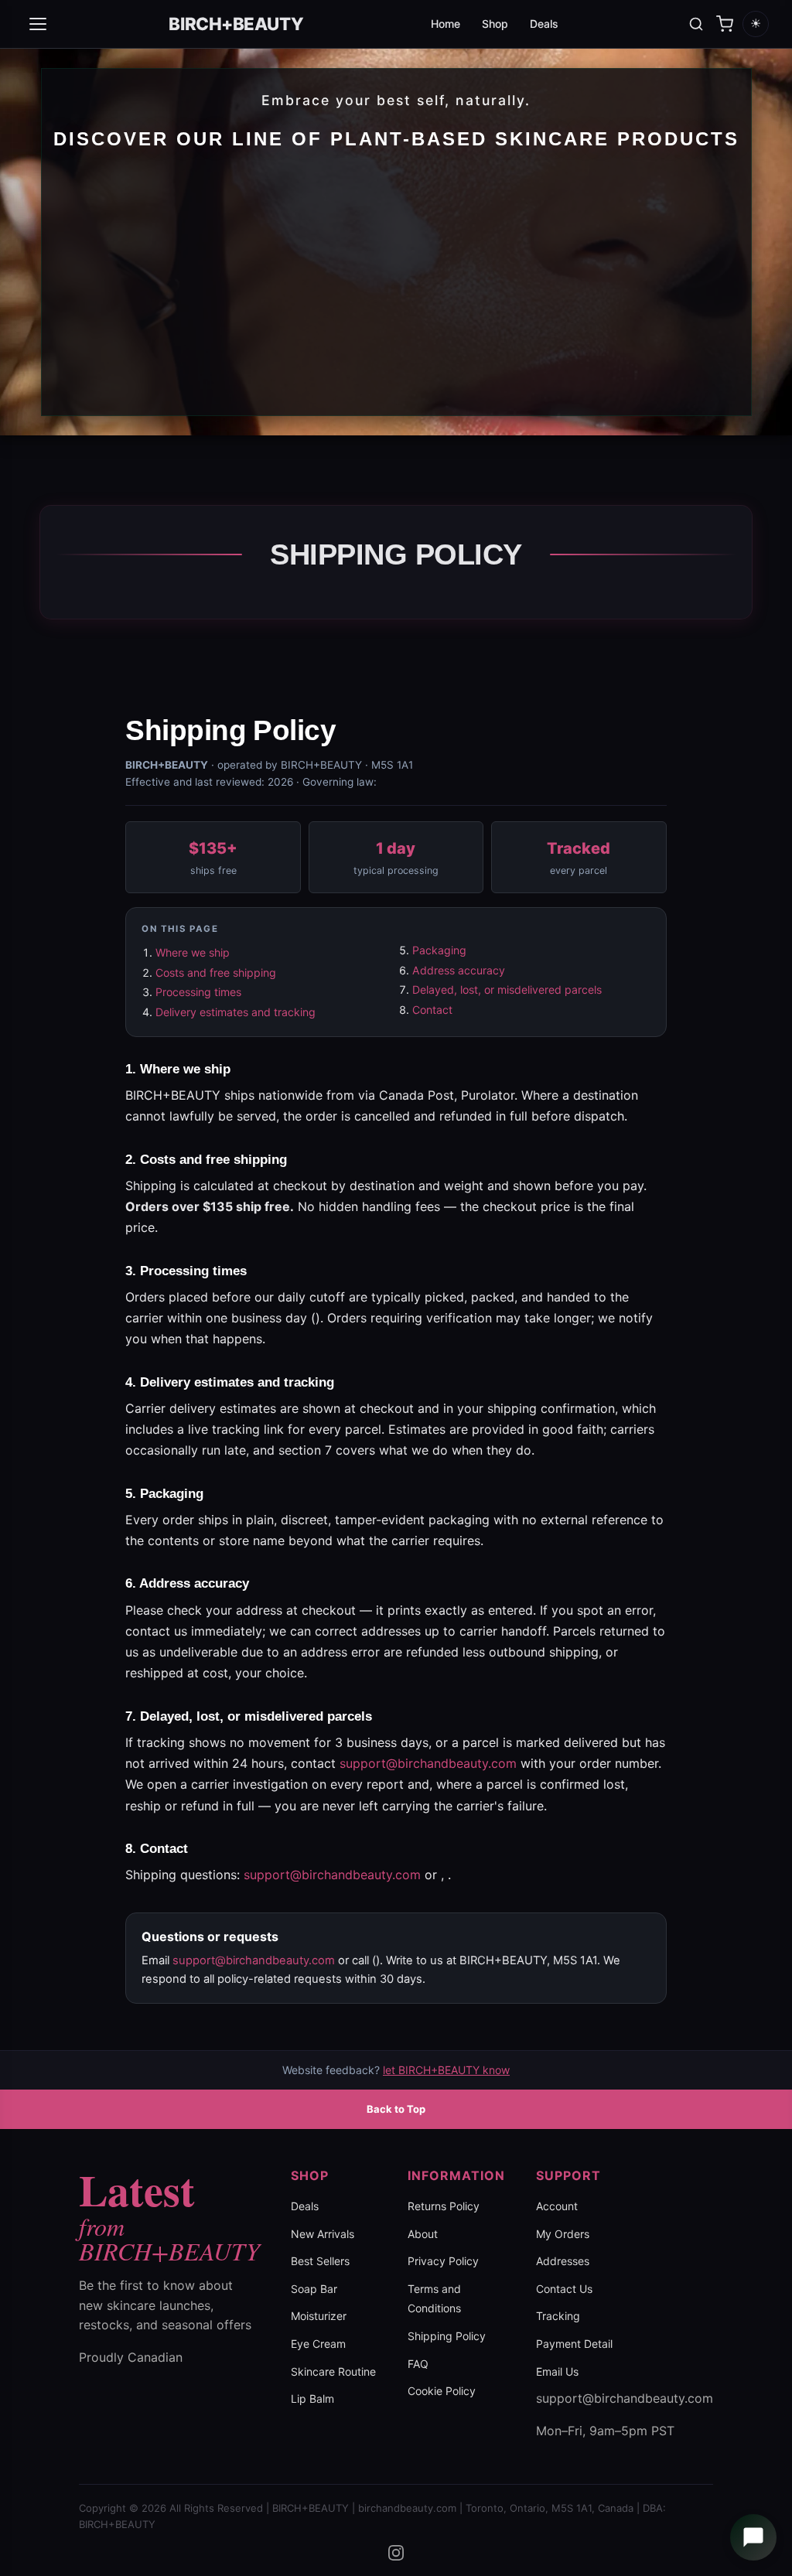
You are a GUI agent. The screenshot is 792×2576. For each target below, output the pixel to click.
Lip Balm (312, 2399)
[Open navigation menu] (38, 24)
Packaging (439, 950)
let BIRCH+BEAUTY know (446, 2070)
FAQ (418, 2364)
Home (445, 24)
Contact (432, 1010)
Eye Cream (318, 2344)
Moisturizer (319, 2316)
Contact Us (564, 2289)
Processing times (198, 992)
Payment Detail (574, 2344)
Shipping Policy (447, 2336)
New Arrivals (323, 2234)
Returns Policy (444, 2206)
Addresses (563, 2261)
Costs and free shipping (216, 972)
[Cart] (725, 24)
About (423, 2234)
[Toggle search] (696, 24)
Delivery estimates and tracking (236, 1012)
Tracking (558, 2316)
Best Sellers (320, 2261)
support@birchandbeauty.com (428, 1763)
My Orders (563, 2234)
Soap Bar (314, 2289)
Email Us (557, 2371)
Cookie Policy (442, 2391)
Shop (495, 24)
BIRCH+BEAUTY (236, 24)
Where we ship (193, 952)
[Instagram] (396, 2553)
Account (557, 2206)
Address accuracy (459, 970)
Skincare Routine (333, 2371)
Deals (544, 24)
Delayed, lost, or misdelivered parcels (507, 989)
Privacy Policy (443, 2261)
